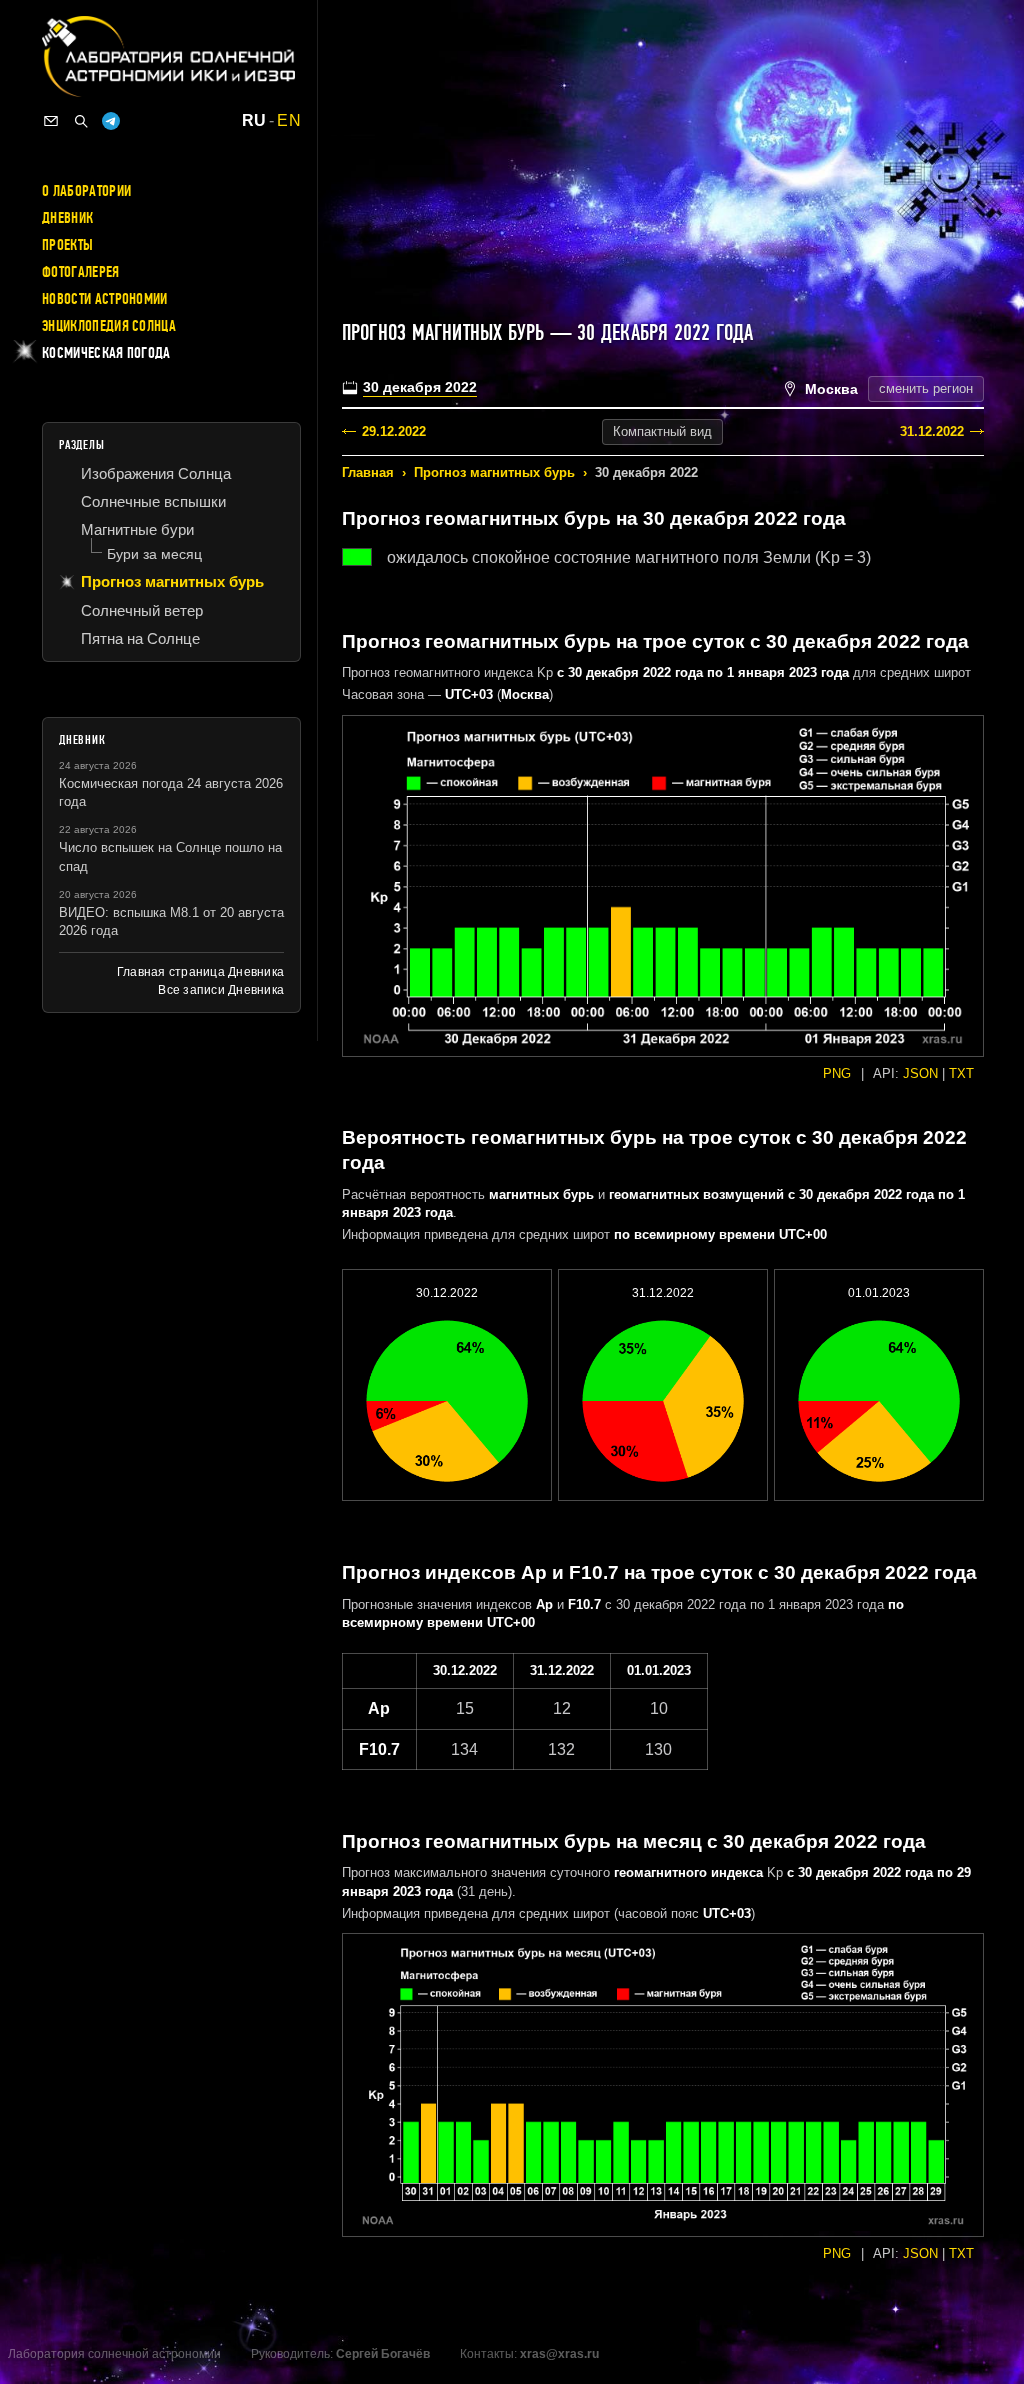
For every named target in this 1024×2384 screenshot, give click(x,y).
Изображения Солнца (156, 473)
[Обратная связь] (51, 121)
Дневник (67, 218)
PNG (837, 1073)
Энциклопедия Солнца (109, 326)
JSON (920, 1073)
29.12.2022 (394, 431)
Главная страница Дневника (200, 972)
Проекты (67, 245)
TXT (961, 1073)
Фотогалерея (81, 272)
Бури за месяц (154, 554)
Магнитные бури (137, 529)
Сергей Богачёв (383, 2354)
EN (289, 121)
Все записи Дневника (221, 990)
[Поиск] (81, 121)
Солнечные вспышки (153, 501)
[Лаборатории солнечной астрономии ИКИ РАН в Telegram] (111, 121)
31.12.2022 (932, 431)
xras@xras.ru (559, 2354)
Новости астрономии (105, 299)
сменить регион (926, 388)
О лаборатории (86, 191)
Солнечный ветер (142, 610)
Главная (368, 472)
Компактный (662, 431)
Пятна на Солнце (140, 638)
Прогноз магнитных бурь (494, 472)
